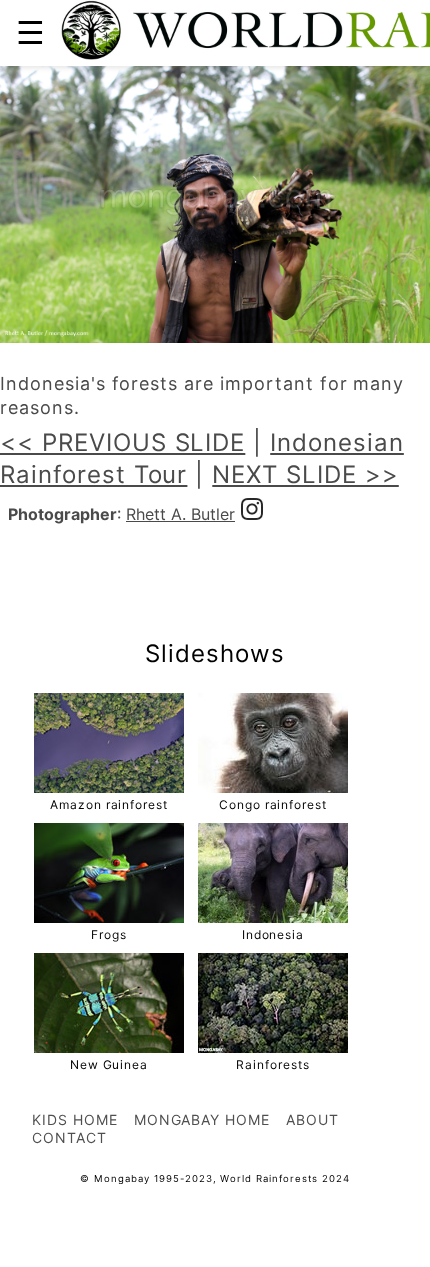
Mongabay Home (202, 1119)
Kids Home (75, 1119)
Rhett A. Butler (180, 514)
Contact (69, 1137)
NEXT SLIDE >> (305, 474)
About (312, 1119)
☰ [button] (30, 32)
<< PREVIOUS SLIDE (122, 442)
